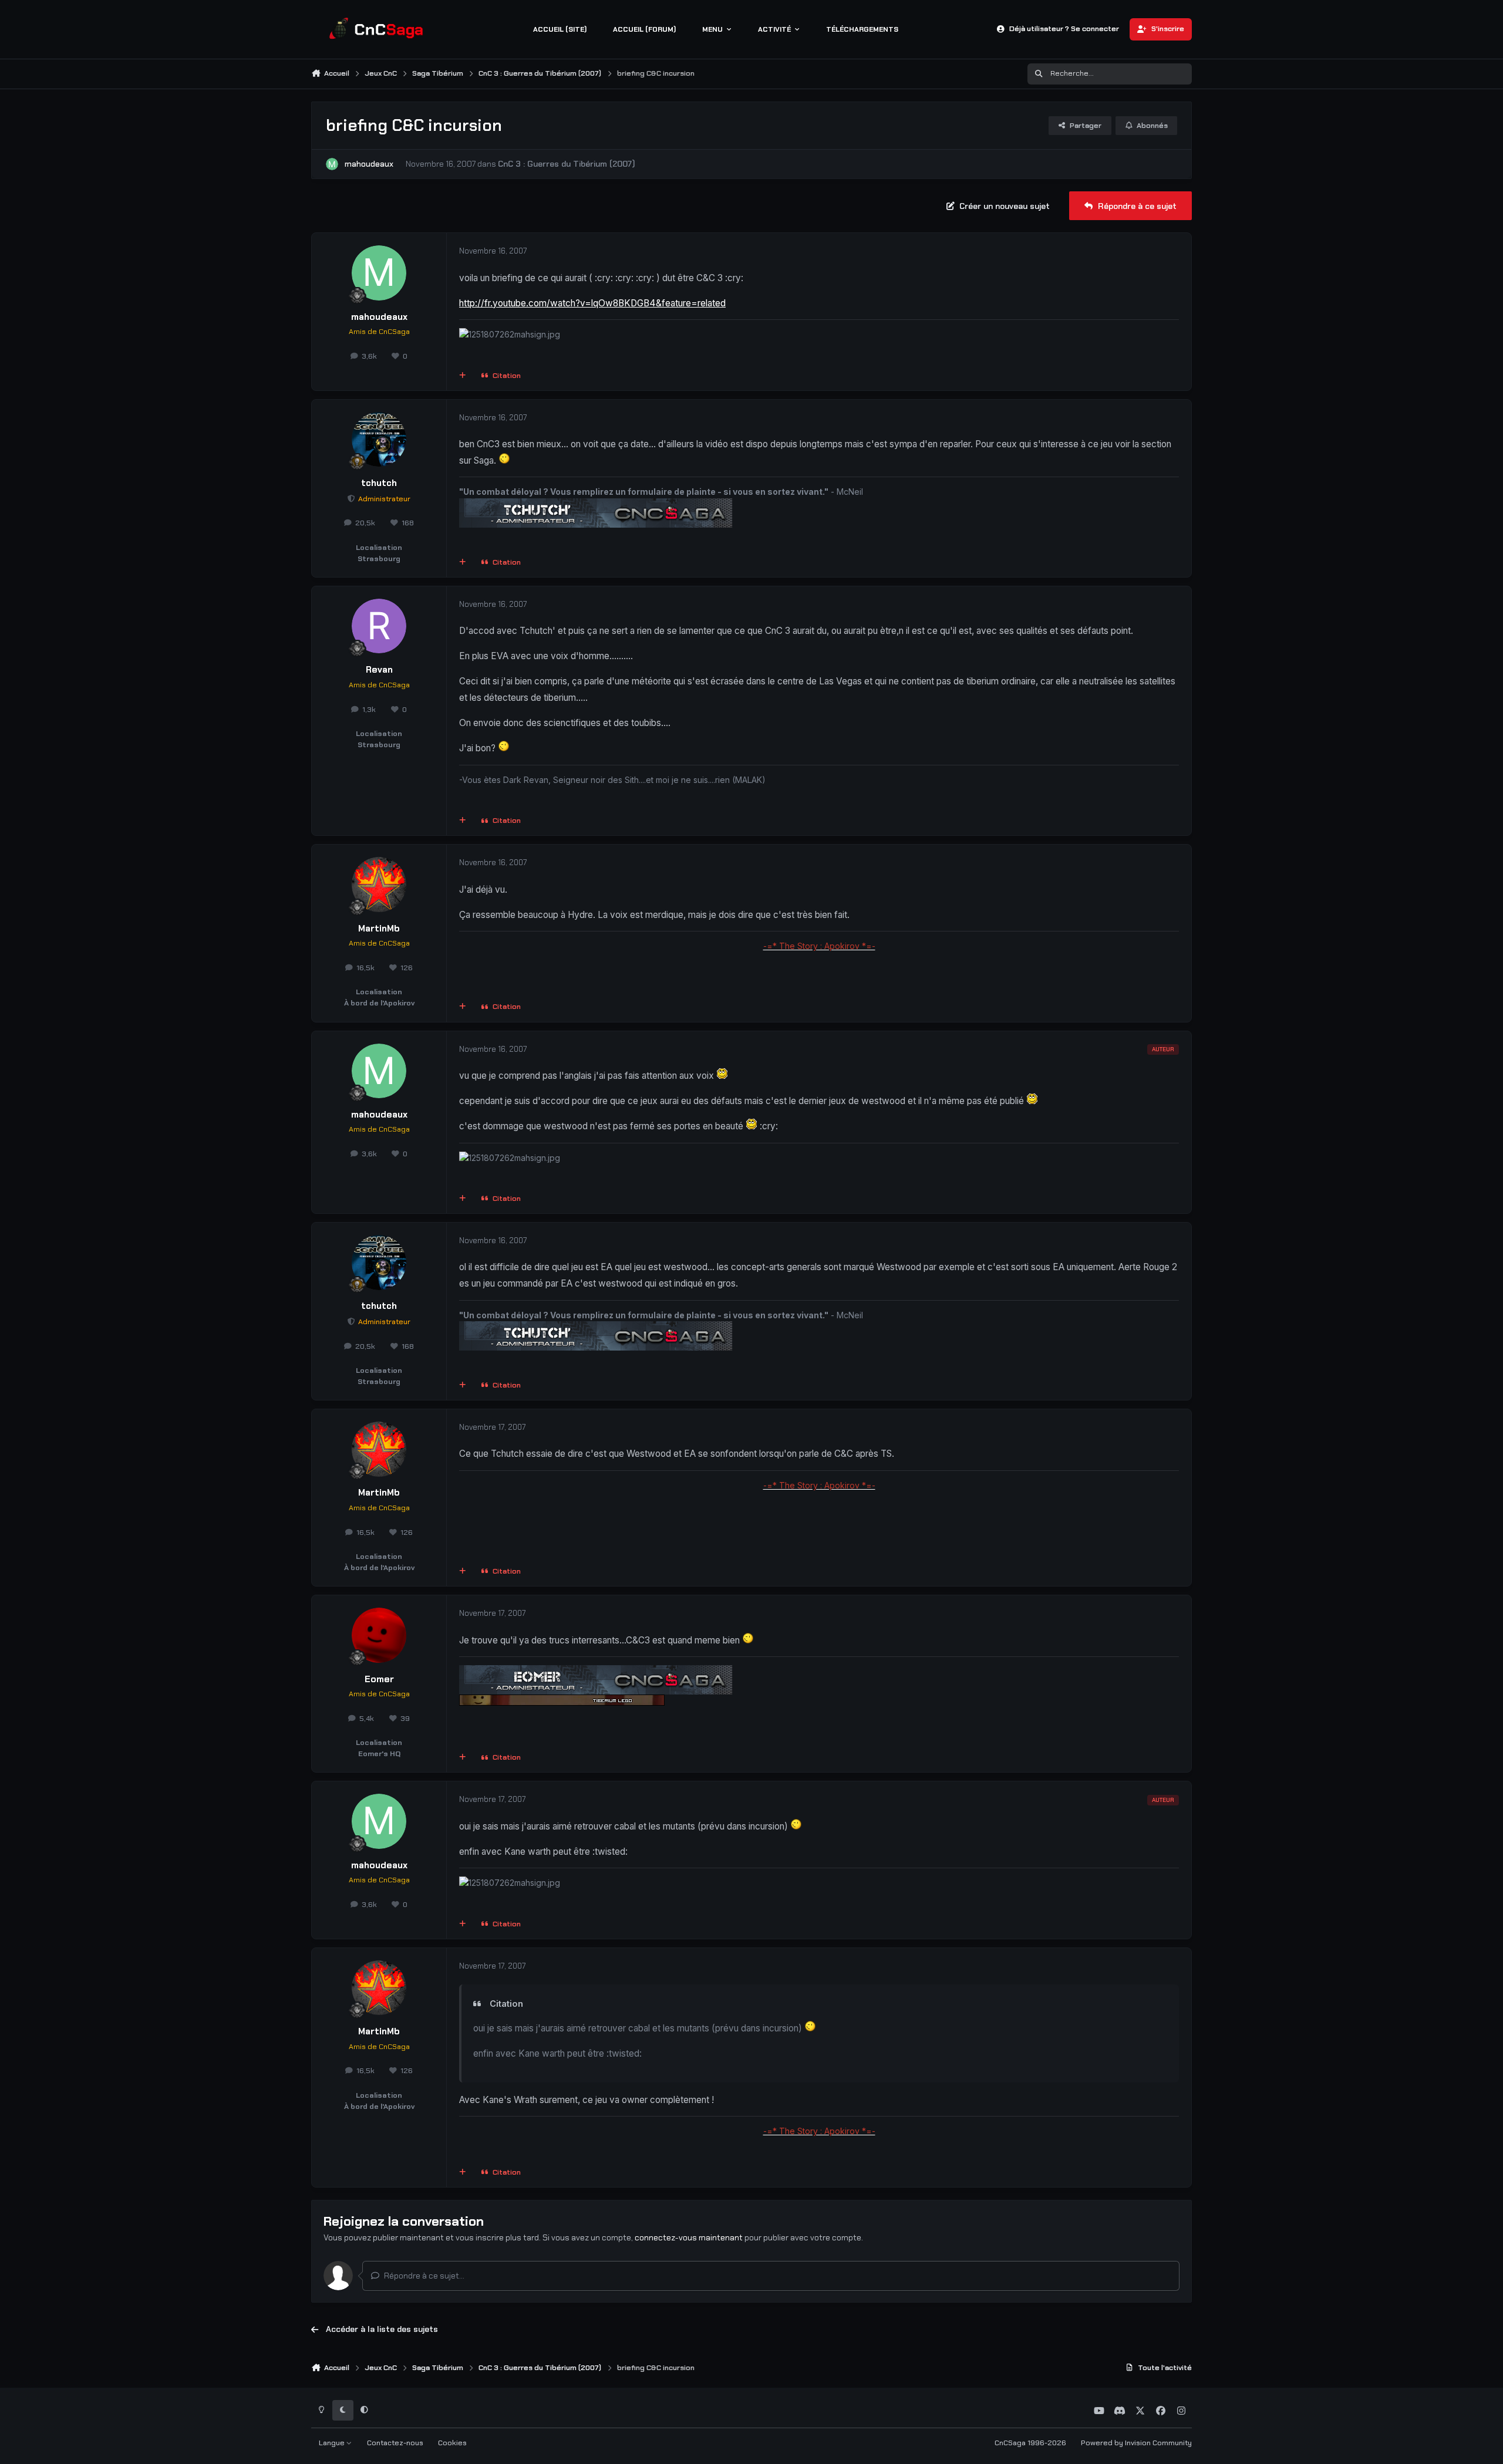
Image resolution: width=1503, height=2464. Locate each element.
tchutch (379, 483)
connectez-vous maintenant (689, 2237)
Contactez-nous (395, 2443)
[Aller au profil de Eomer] (379, 1635)
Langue (333, 2443)
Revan (379, 670)
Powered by (1136, 2443)
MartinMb (379, 929)
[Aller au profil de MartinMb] (379, 885)
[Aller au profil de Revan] (379, 626)
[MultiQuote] (463, 376)
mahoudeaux (369, 164)
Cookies (452, 2443)
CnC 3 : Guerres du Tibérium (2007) (567, 164)
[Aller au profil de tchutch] (379, 440)
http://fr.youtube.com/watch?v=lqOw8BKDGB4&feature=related (592, 303)
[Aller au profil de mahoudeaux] (332, 164)
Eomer (379, 1679)
